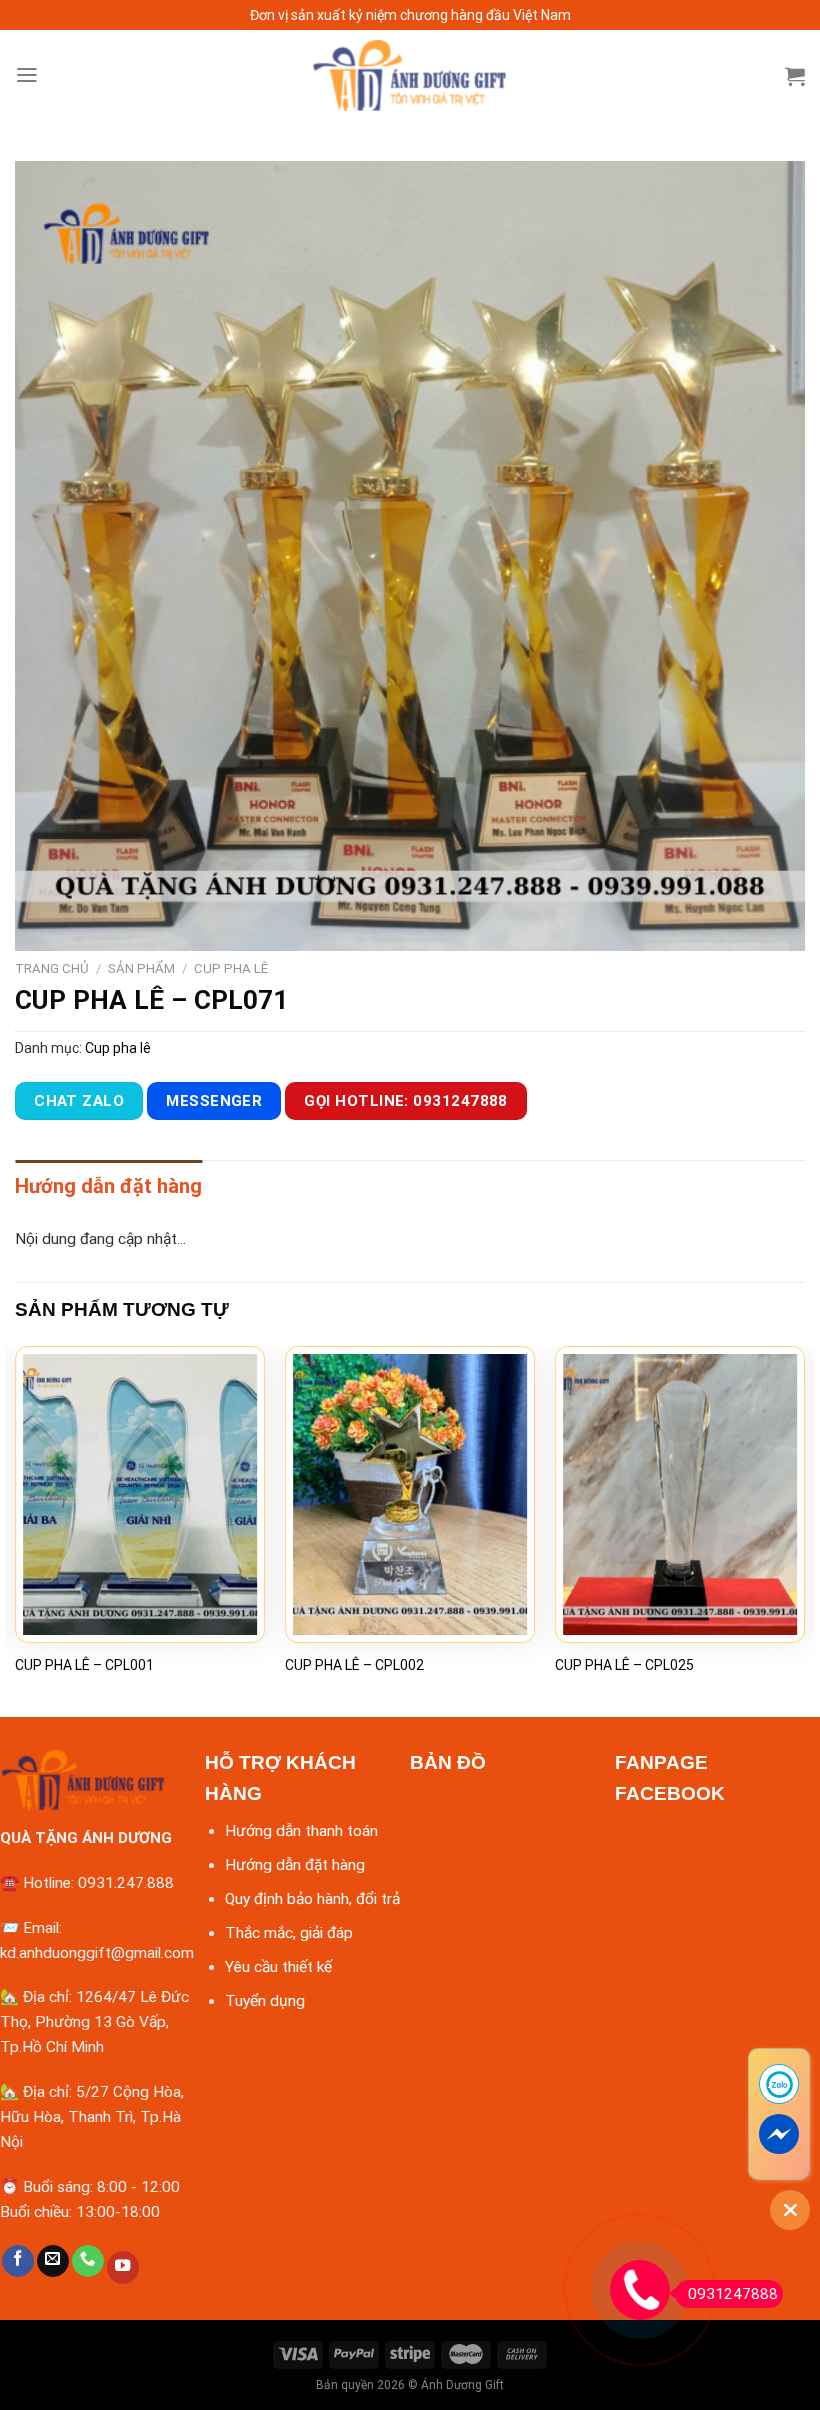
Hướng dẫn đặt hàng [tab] (108, 1186)
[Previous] (16, 1529)
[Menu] (27, 75)
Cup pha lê (231, 968)
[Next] (804, 1529)
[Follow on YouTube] (123, 2267)
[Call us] (88, 2261)
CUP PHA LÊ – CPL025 (624, 1665)
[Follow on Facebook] (18, 2261)
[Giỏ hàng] (795, 76)
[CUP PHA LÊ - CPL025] (680, 1494)
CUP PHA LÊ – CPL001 (84, 1665)
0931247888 (733, 2294)
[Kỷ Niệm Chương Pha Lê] (410, 75)
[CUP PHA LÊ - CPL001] (140, 1494)
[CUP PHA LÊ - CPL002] (410, 1494)
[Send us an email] (53, 2261)
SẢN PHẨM (141, 968)
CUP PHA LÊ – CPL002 (354, 1665)
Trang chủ (52, 968)
